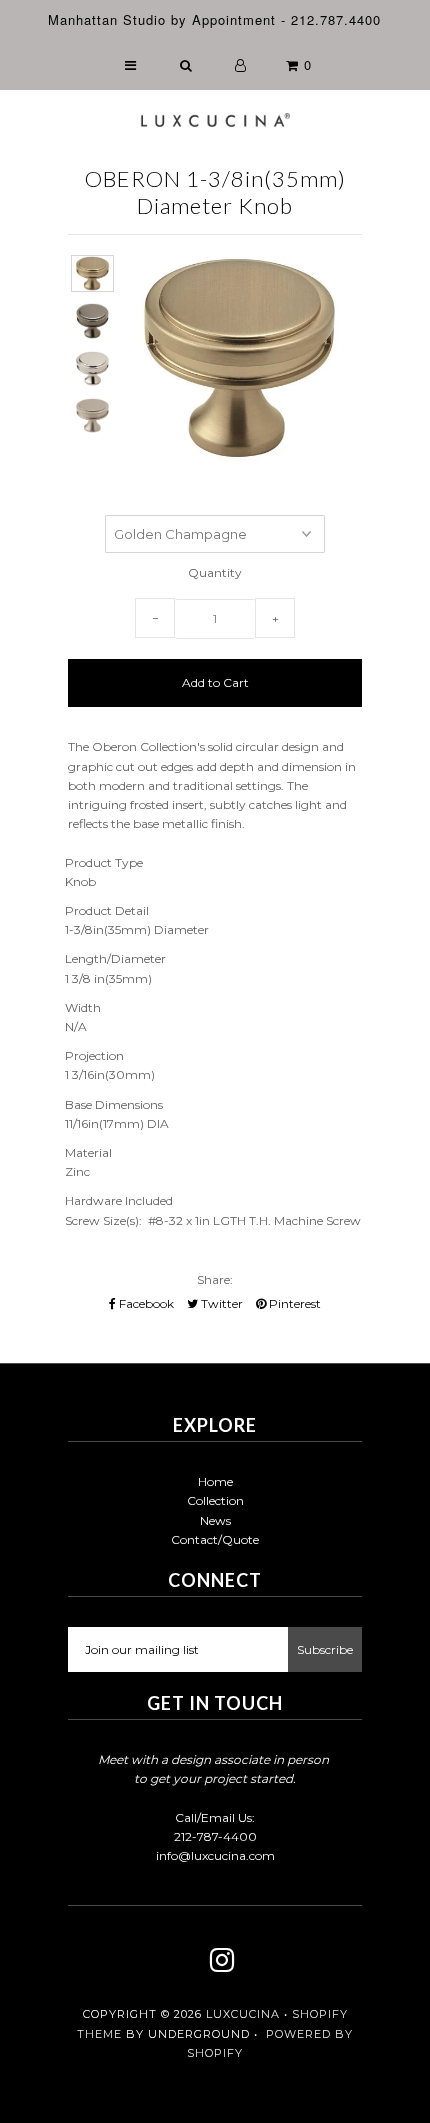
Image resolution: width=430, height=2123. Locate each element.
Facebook (145, 1303)
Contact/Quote (215, 1539)
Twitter (220, 1303)
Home (215, 1481)
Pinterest (293, 1303)
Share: (215, 1279)
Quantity (215, 572)
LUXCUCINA (243, 2014)
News (215, 1520)
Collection (215, 1500)
